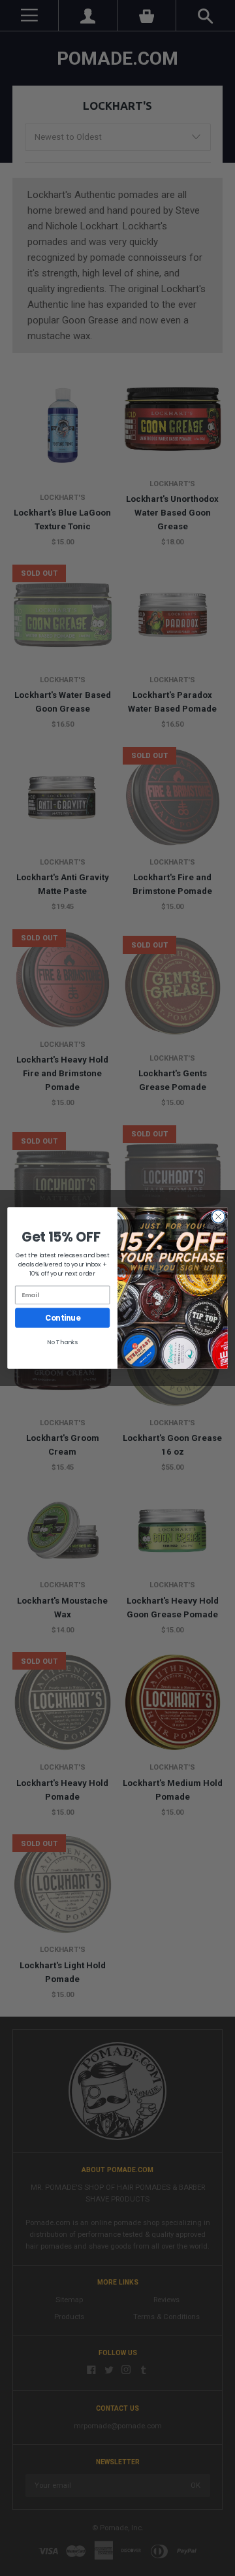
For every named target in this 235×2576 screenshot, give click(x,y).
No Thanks (63, 1342)
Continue (62, 1318)
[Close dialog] (219, 1217)
